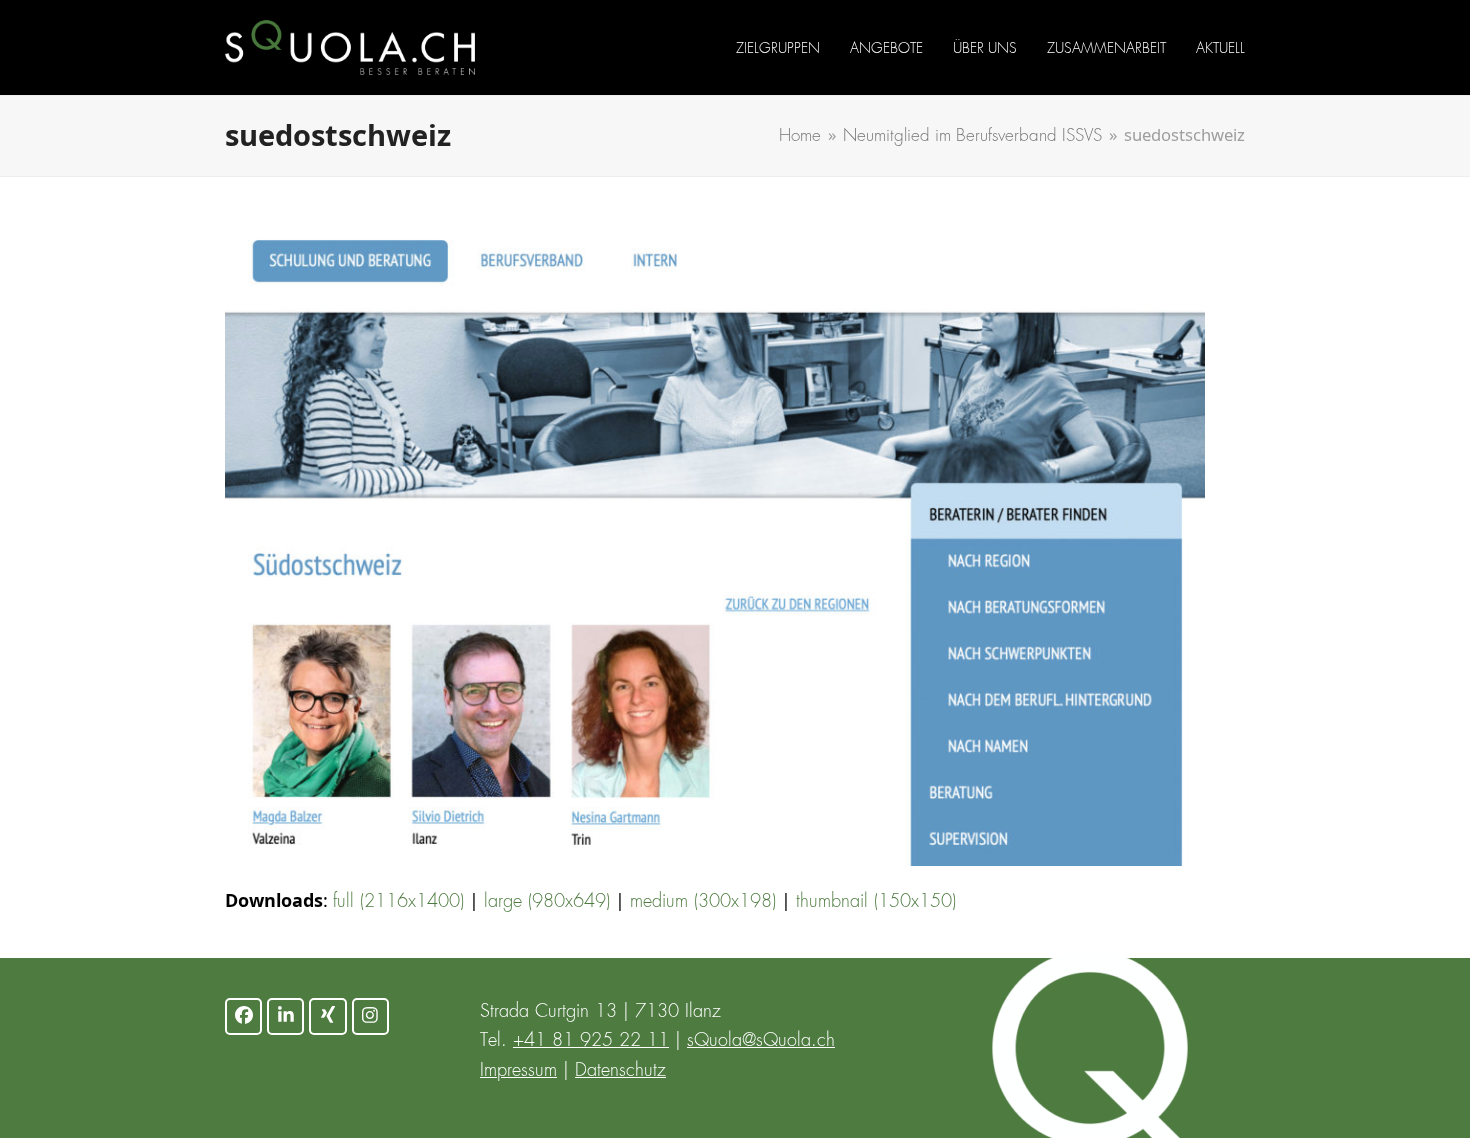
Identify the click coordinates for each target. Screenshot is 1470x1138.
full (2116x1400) (398, 902)
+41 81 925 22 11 (591, 1041)
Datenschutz (620, 1071)
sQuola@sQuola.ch (761, 1041)
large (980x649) (547, 902)
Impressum (518, 1071)
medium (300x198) (703, 902)
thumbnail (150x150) (876, 902)
